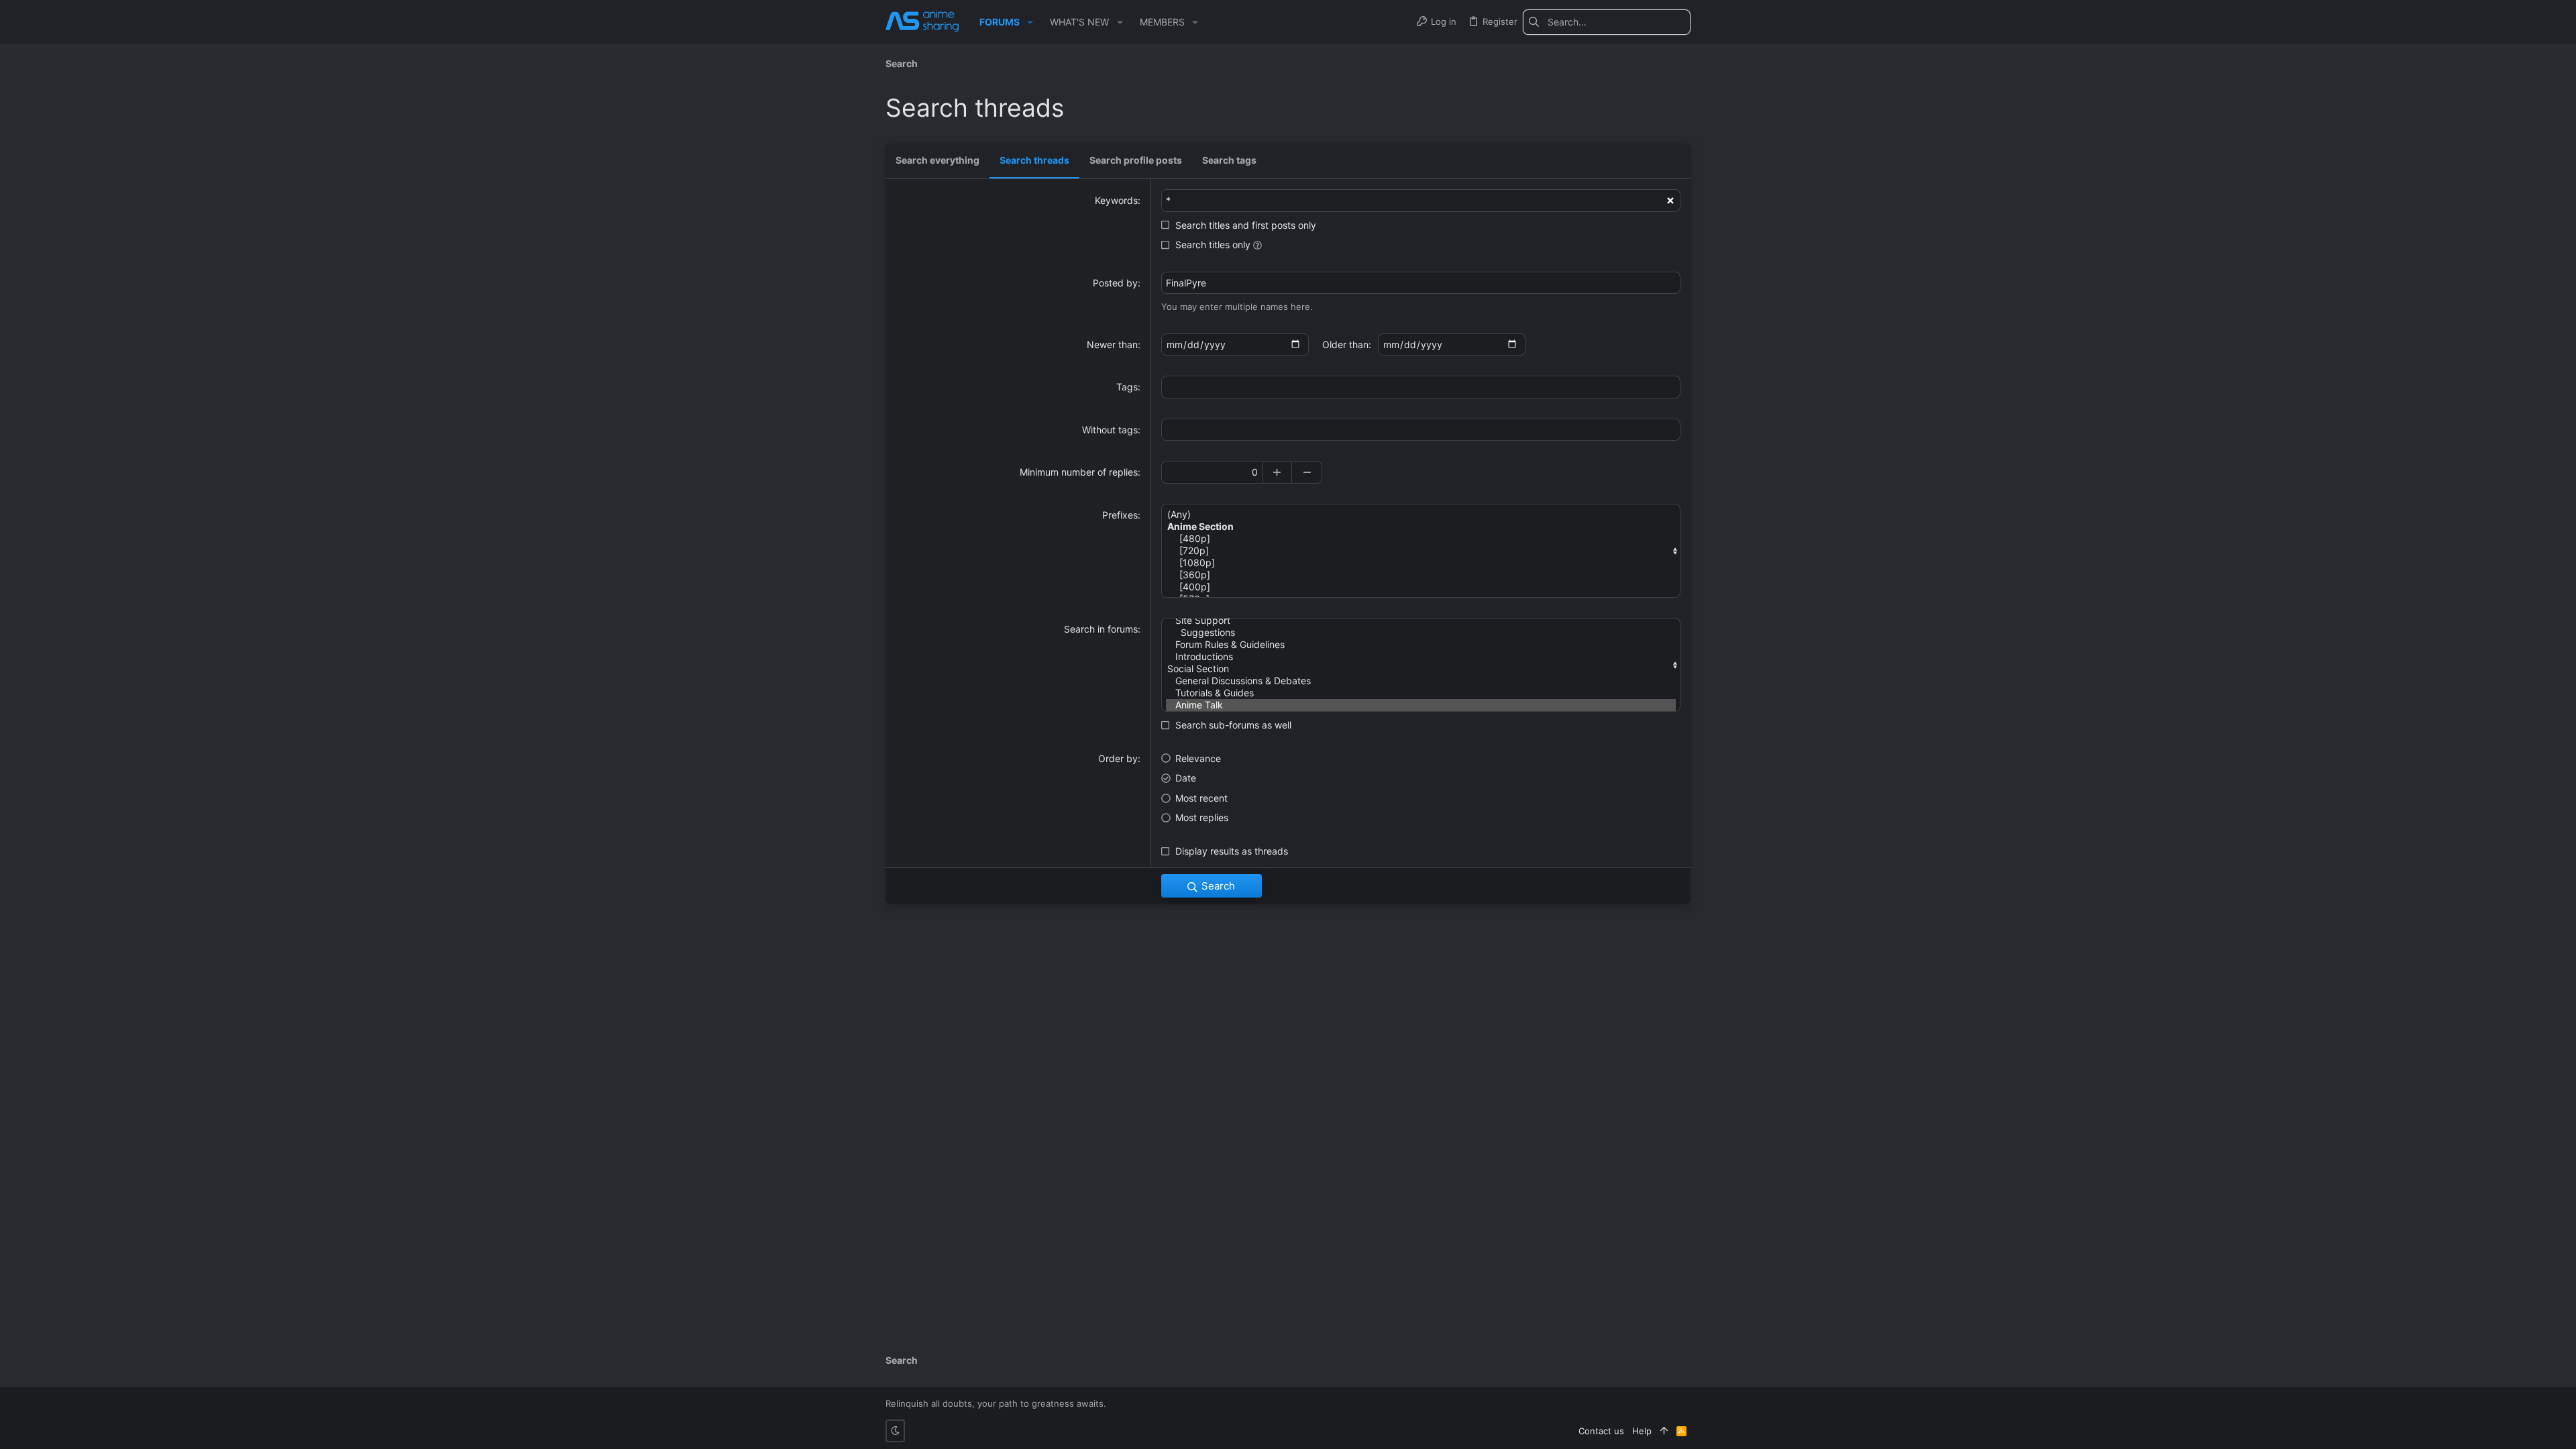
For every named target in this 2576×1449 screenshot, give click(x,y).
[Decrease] (1307, 472)
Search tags (1229, 160)
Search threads (1034, 160)
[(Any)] (1421, 515)
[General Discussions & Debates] (1421, 681)
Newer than (1112, 344)
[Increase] (1277, 472)
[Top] (1664, 1431)
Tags (1127, 387)
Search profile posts (1136, 160)
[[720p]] (1421, 551)
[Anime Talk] (1421, 705)
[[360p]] (1421, 575)
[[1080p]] (1421, 563)
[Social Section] (1421, 669)
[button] (1030, 22)
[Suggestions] (1421, 633)
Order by (1118, 758)
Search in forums (1101, 629)
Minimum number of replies (1079, 472)
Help (1642, 1431)
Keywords (1116, 200)
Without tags (1110, 430)
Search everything (937, 160)
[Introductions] (1421, 657)
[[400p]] (1421, 587)
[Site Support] (1421, 621)
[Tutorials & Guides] (1421, 693)
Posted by (1115, 283)
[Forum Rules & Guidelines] (1421, 645)
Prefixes (1120, 515)
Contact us (1601, 1431)
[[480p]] (1421, 539)
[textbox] (1421, 387)
